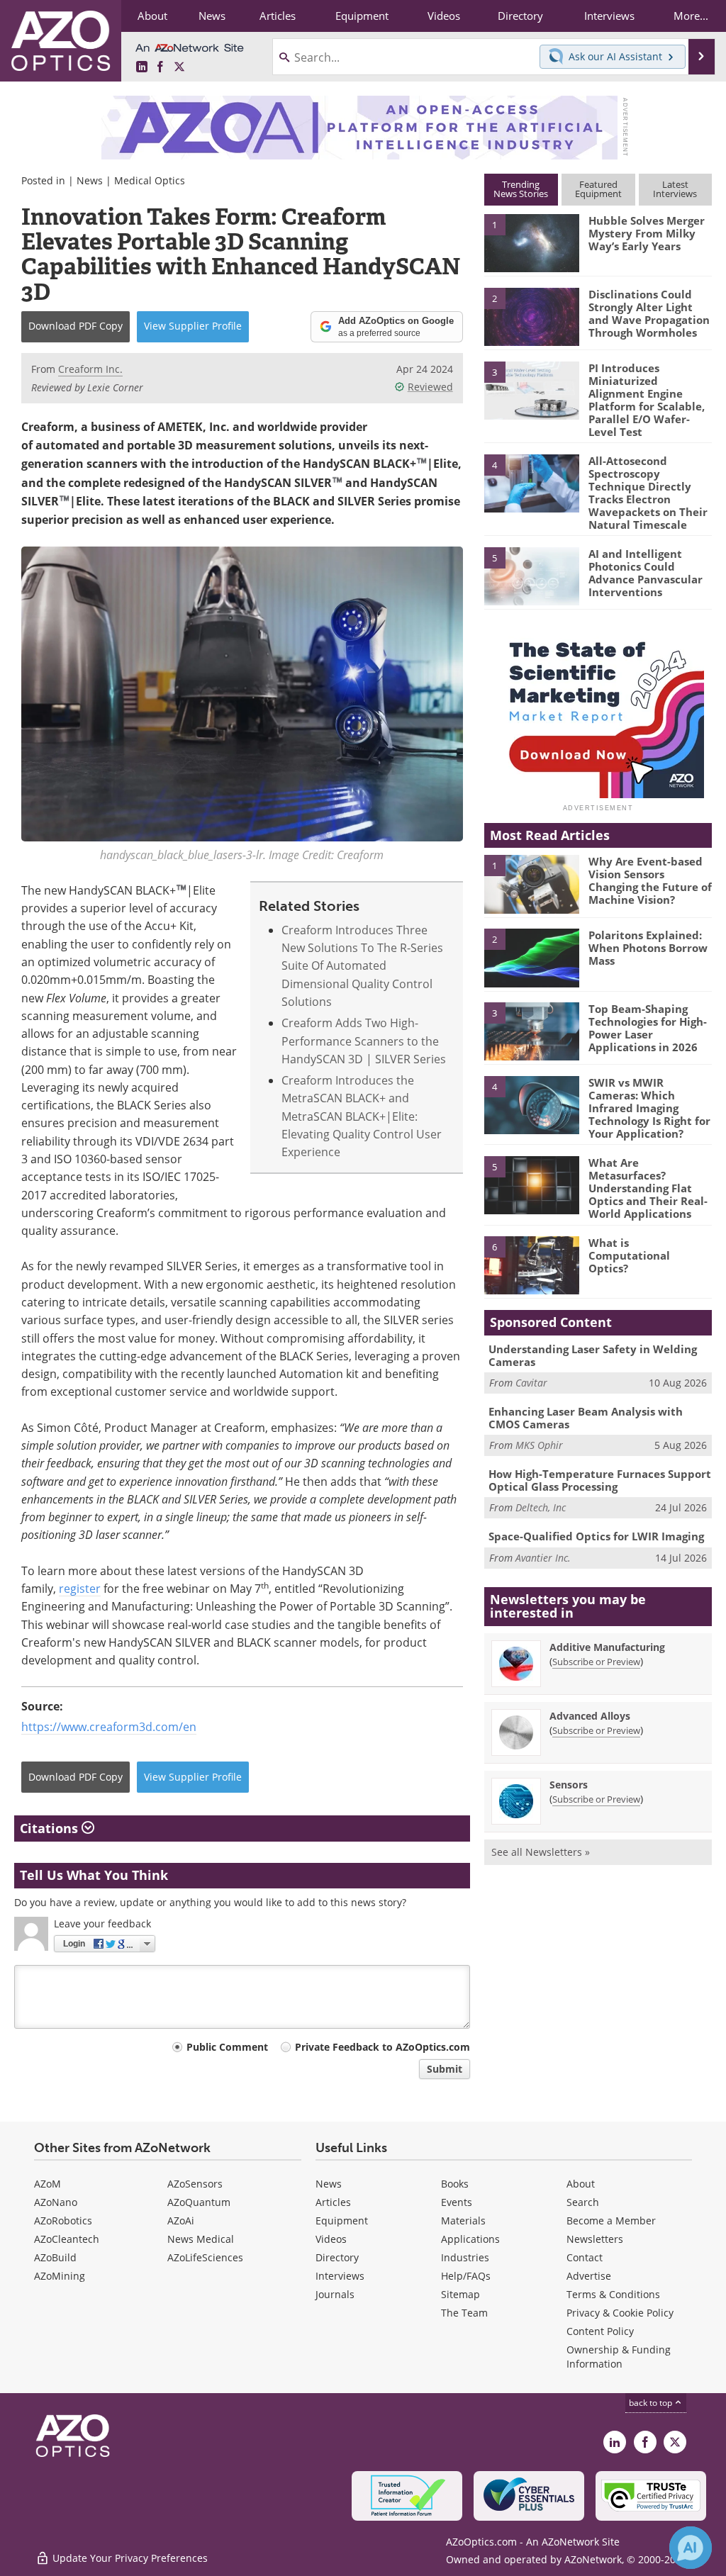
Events (457, 2202)
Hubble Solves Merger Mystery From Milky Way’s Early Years (647, 233)
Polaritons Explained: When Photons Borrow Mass (648, 948)
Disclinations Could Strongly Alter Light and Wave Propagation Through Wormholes (649, 313)
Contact (585, 2257)
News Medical (201, 2239)
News (90, 180)
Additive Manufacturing (607, 1647)
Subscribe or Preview (596, 1662)
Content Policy (600, 2331)
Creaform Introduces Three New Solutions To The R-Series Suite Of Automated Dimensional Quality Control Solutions (362, 965)
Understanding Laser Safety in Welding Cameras (593, 1355)
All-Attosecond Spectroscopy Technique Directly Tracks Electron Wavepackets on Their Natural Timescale (648, 493)
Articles (333, 2202)
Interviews (340, 2276)
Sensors (569, 1785)
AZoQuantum (199, 2202)
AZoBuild (55, 2257)
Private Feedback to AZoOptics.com (382, 2047)
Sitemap (460, 2294)
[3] (532, 389)
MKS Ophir (539, 1445)
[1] (532, 242)
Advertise (589, 2276)
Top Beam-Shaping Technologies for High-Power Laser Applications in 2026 (648, 1028)
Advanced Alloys (590, 1716)
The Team (464, 2313)
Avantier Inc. (543, 1558)
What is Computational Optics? (629, 1255)
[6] (532, 1265)
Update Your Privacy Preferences (129, 2558)
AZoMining (60, 2276)
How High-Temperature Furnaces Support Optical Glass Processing (600, 1480)
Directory (337, 2257)
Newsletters (595, 2239)
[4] (532, 482)
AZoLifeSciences (205, 2257)
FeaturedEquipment (598, 189)
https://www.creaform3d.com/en (109, 1726)
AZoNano (56, 2202)
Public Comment (227, 2047)
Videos (331, 2239)
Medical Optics (150, 180)
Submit (445, 2069)
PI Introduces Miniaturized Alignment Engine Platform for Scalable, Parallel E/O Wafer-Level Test (647, 400)
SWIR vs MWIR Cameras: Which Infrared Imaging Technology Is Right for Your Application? (649, 1108)
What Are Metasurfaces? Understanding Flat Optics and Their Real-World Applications (648, 1188)
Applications (470, 2239)
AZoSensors (195, 2184)
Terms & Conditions (613, 2294)
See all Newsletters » (541, 1852)
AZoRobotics (63, 2221)
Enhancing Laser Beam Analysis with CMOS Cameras (586, 1418)
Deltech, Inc (541, 1507)
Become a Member (611, 2221)
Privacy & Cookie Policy (620, 2313)
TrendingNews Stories (521, 189)
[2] (532, 315)
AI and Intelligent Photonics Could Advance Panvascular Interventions (646, 573)
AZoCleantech (67, 2239)
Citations (51, 1828)
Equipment (342, 2221)
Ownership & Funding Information (619, 2357)
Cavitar (531, 1383)
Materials (463, 2221)
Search (583, 2202)
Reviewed (430, 387)
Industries (465, 2257)
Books (455, 2184)
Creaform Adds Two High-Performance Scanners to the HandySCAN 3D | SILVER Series (364, 1041)
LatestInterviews (675, 189)
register (80, 1588)
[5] (532, 575)
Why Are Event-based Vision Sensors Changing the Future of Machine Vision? (650, 880)
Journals (335, 2294)
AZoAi (181, 2221)
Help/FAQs (466, 2276)
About (581, 2184)
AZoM (48, 2184)
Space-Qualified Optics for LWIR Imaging (596, 1536)
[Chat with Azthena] (691, 2548)
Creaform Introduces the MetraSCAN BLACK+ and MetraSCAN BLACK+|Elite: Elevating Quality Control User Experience (362, 1116)
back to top (652, 2402)
